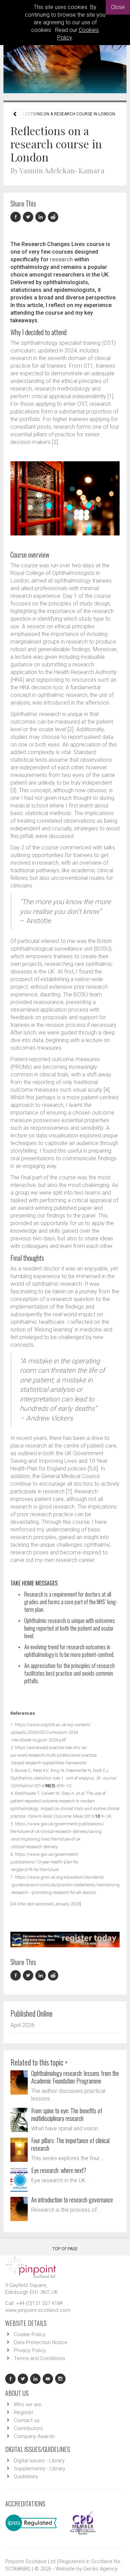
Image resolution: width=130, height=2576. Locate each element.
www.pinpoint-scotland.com (38, 2310)
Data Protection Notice (41, 2342)
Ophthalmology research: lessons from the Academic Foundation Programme (75, 2077)
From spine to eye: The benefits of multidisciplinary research (67, 2114)
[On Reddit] (53, 217)
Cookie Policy (30, 2334)
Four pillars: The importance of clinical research (70, 2144)
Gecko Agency (100, 2569)
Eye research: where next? (59, 2170)
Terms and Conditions (40, 2358)
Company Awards (34, 2436)
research (61, 259)
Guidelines (26, 2477)
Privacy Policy (30, 2350)
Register (24, 2412)
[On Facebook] (17, 217)
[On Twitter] (29, 217)
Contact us (27, 2420)
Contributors (28, 2428)
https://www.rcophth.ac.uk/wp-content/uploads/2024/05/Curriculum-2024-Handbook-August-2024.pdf (51, 1732)
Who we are (28, 2404)
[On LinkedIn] (42, 217)
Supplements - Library (40, 2469)
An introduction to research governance (72, 2200)
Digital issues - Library (39, 2461)
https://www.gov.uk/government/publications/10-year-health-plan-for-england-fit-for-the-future (45, 1862)
